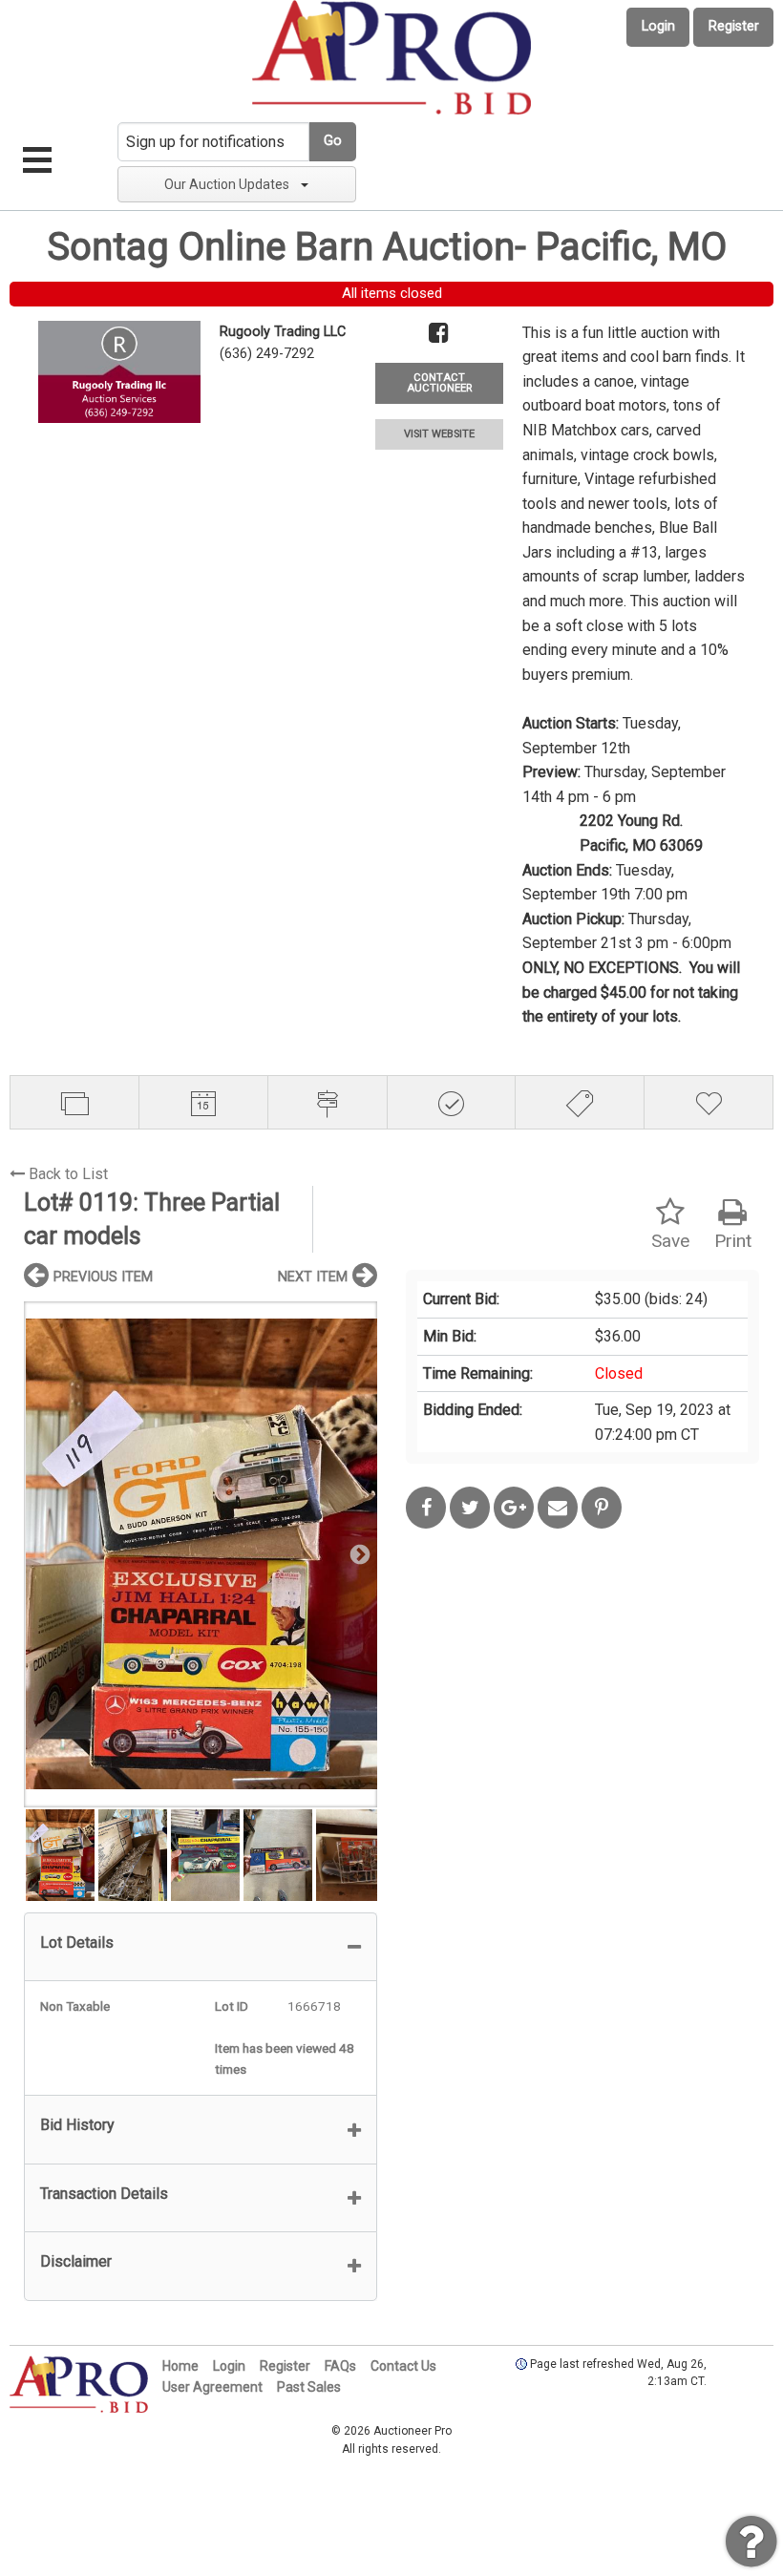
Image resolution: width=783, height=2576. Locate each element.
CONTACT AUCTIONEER (439, 383)
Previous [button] (43, 1553)
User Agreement (212, 2387)
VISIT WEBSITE (439, 434)
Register (734, 26)
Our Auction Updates (227, 184)
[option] (201, 1554)
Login (658, 26)
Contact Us (403, 2366)
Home (180, 2366)
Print (733, 1241)
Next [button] (358, 1553)
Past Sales (309, 2387)
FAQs (340, 2366)
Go (333, 141)
